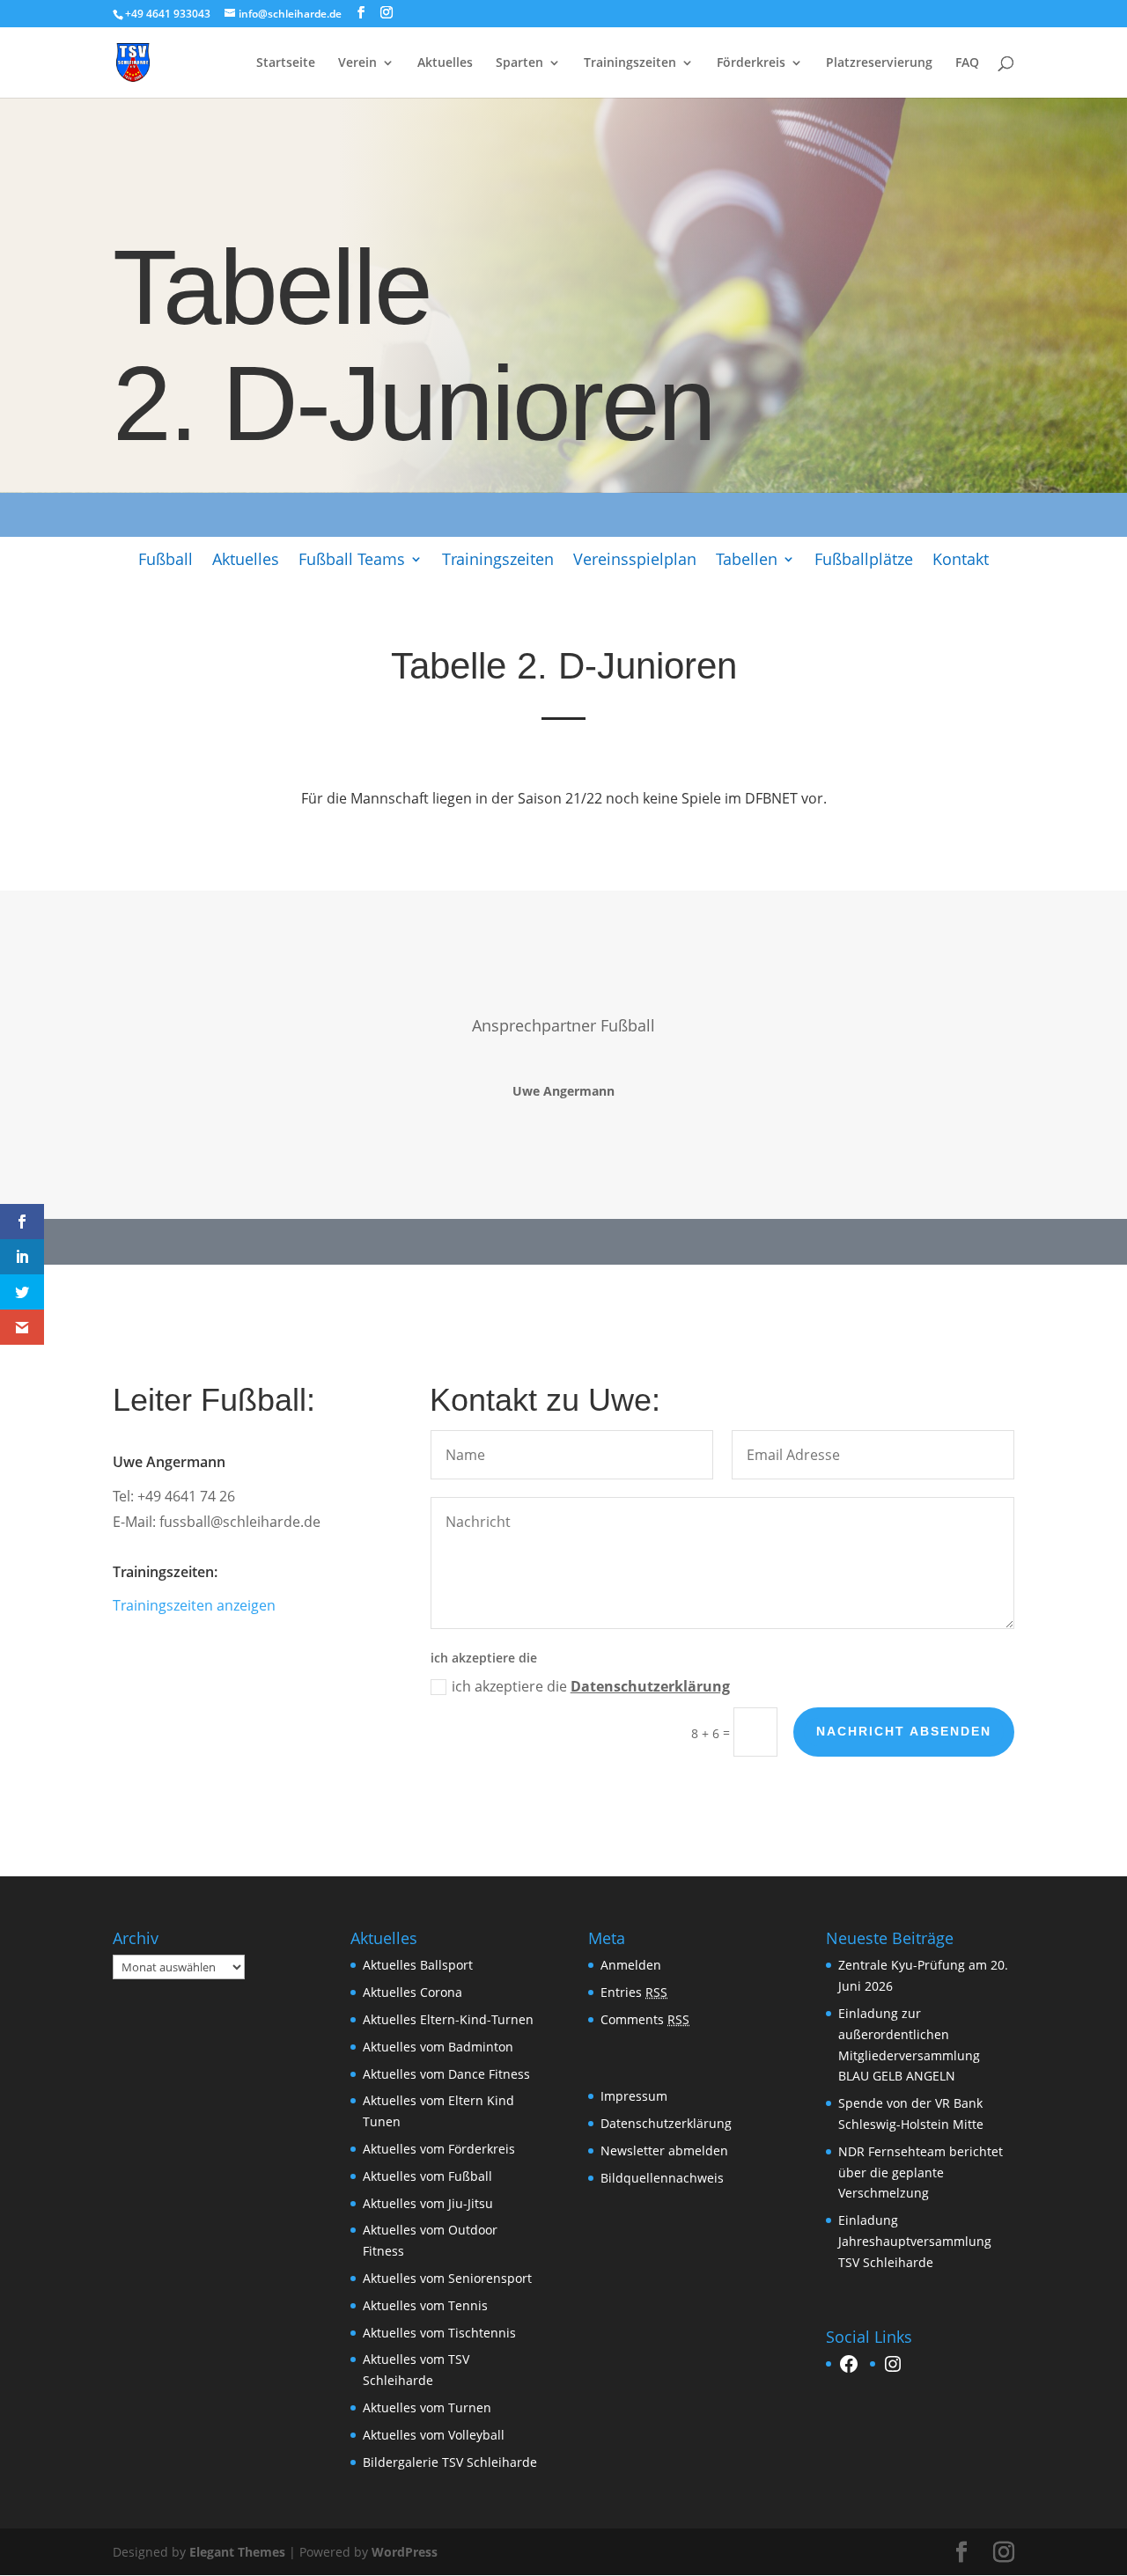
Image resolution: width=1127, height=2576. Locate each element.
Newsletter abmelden (664, 2150)
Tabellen (747, 561)
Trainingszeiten (630, 63)
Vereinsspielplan (635, 561)
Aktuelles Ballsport (418, 1965)
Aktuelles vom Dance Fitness (446, 2074)
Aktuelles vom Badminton (438, 2047)
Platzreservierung (879, 63)
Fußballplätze (864, 561)
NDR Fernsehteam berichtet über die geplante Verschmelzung (921, 2172)
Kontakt (961, 561)
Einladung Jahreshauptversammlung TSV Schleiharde (915, 2241)
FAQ (967, 63)
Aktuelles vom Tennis (425, 2305)
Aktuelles (445, 63)
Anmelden (631, 1965)
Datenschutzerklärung (650, 1686)
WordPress (405, 2552)
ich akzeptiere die (591, 1686)
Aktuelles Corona (412, 1992)
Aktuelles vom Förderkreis (439, 2149)
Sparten (519, 63)
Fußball (166, 561)
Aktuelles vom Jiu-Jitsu (428, 2203)
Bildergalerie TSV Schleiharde (450, 2462)
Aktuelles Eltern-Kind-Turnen (448, 2019)
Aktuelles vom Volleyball (434, 2435)
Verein (357, 63)
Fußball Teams (352, 561)
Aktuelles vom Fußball (427, 2176)
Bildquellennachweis (662, 2178)
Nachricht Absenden (904, 1731)
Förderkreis (751, 63)
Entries (634, 1992)
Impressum (634, 2096)
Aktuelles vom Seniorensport (447, 2278)
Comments (645, 2019)
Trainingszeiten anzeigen (194, 1605)
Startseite (286, 63)
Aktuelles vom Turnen (427, 2407)
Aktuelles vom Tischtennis (439, 2333)
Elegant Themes (237, 2552)
